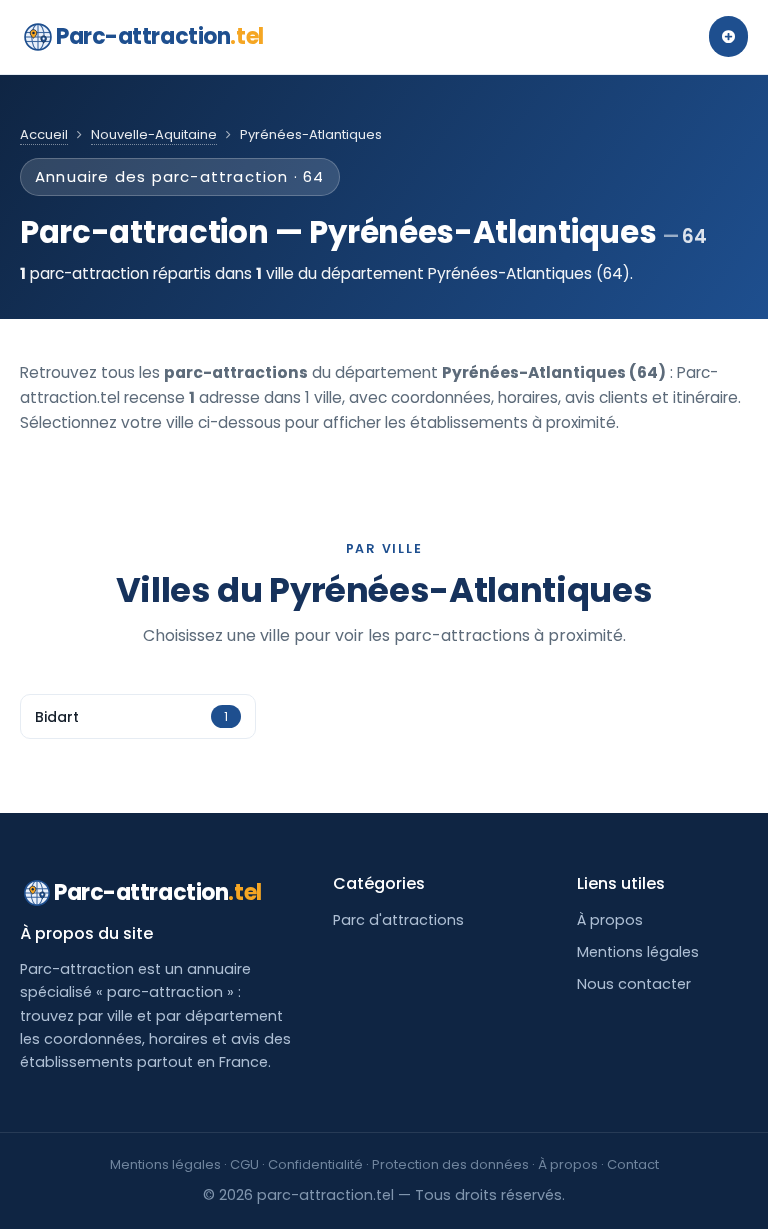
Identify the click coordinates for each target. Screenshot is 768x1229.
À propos (610, 920)
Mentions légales (638, 952)
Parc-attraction (160, 36)
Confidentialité (315, 1164)
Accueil (44, 134)
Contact (633, 1164)
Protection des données (450, 1164)
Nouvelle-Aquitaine (154, 134)
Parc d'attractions (398, 920)
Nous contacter (634, 984)
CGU (244, 1164)
